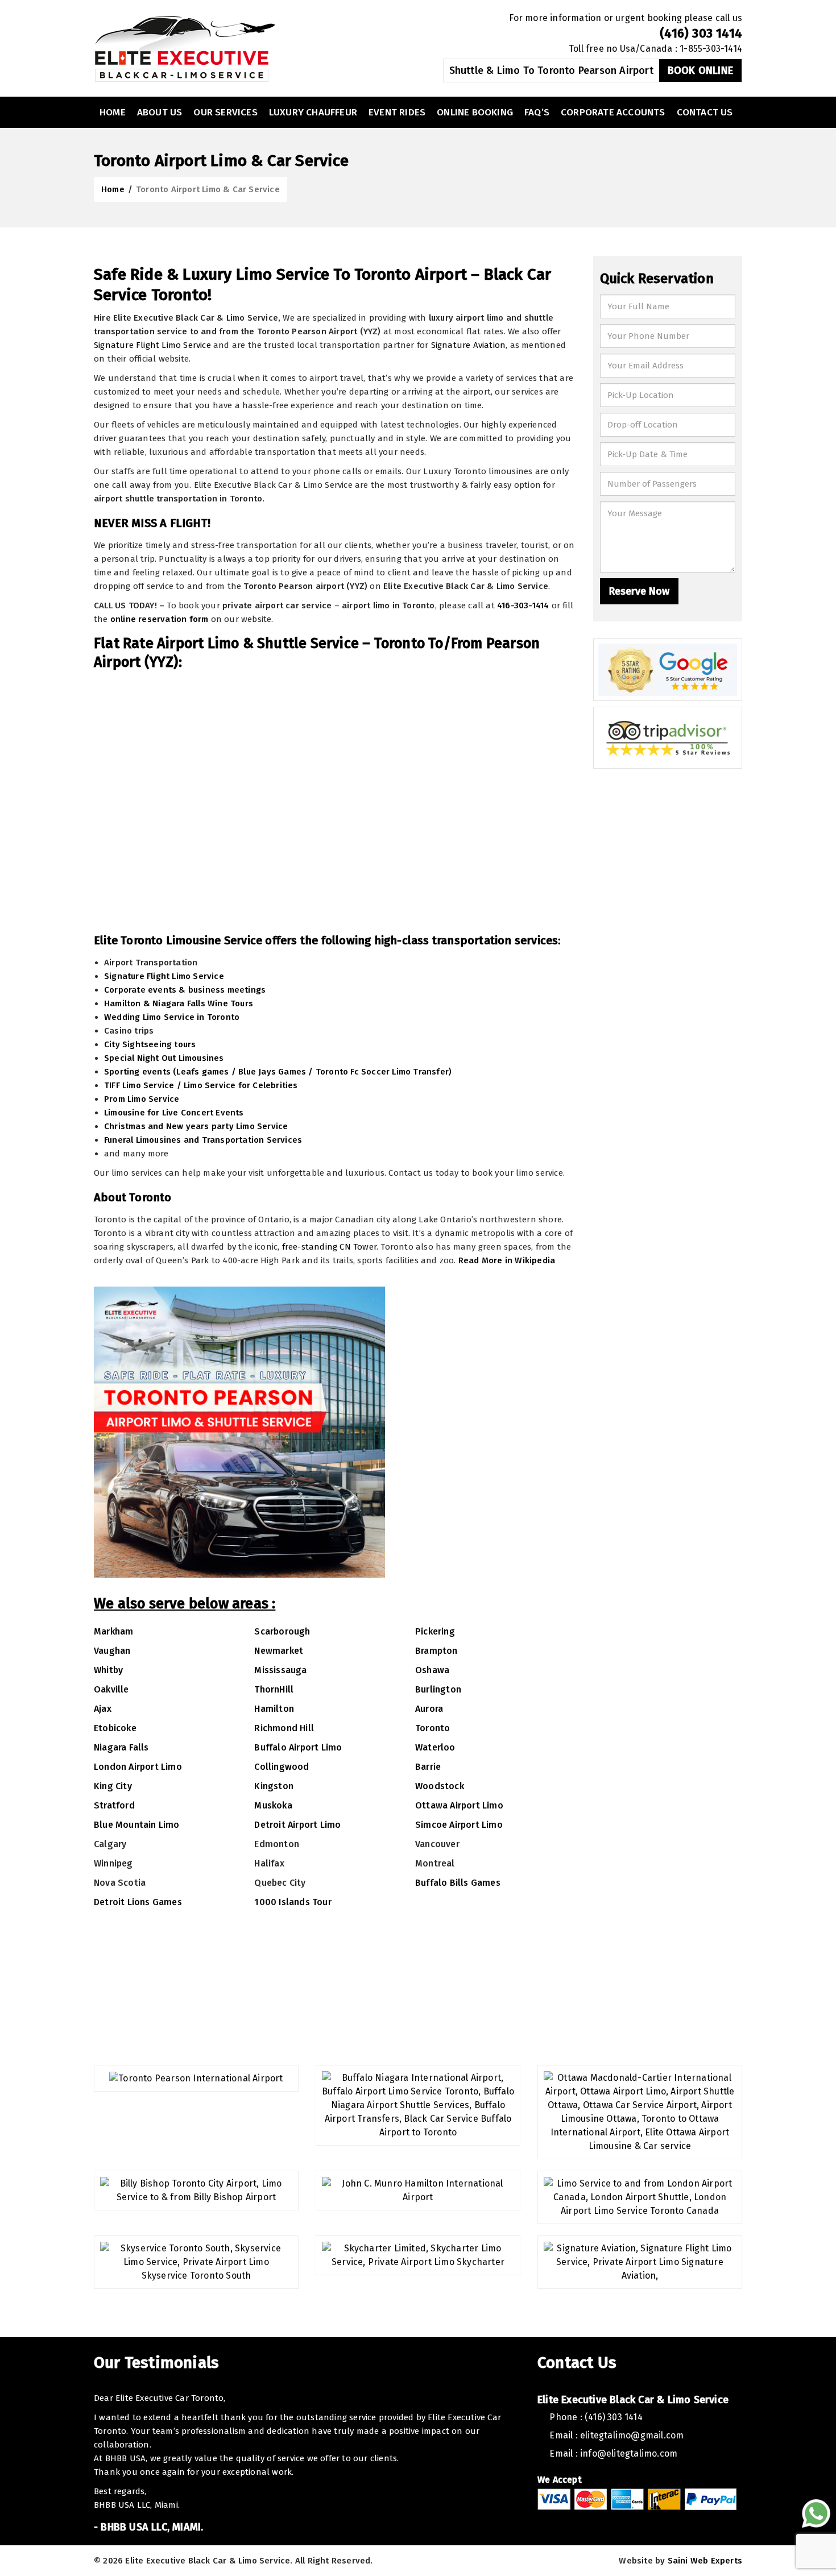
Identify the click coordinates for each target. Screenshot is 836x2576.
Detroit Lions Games (138, 1902)
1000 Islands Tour (293, 1902)
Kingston (274, 1786)
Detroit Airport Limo (297, 1825)
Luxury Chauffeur (313, 112)
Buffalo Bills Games (458, 1883)
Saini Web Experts (705, 2561)
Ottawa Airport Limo (459, 1805)
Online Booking (475, 112)
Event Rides (397, 112)
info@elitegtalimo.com (629, 2453)
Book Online (700, 70)
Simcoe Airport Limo (459, 1825)
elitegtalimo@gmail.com (632, 2435)
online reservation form (160, 619)
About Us (160, 112)
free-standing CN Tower (329, 1247)
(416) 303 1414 (701, 33)
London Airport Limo (138, 1767)
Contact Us (705, 112)
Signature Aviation (469, 345)
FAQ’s (537, 112)
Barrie (428, 1767)
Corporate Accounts (613, 112)
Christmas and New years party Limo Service (196, 1126)
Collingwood (282, 1767)
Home (113, 112)
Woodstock (440, 1786)
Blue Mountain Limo (137, 1825)
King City (113, 1786)
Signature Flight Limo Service (152, 345)
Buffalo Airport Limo (298, 1747)
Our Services (225, 112)
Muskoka (273, 1805)
